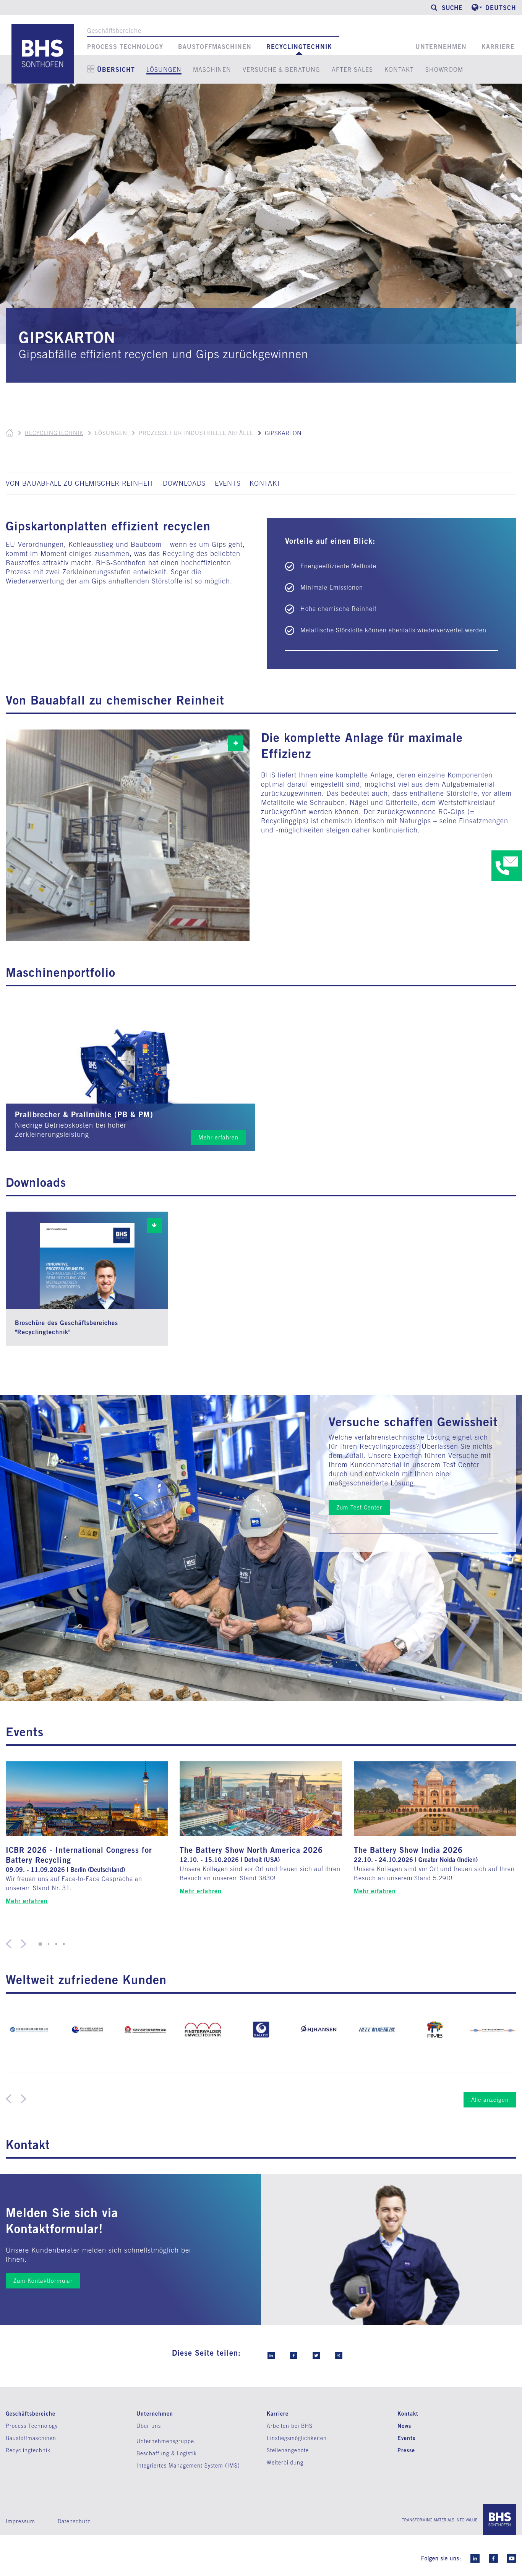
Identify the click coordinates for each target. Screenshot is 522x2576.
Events (406, 2438)
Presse (406, 2450)
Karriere (498, 47)
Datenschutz (74, 2521)
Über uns (149, 2426)
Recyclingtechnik (299, 47)
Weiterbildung (285, 2463)
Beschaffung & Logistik (167, 2453)
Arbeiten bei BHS (290, 2426)
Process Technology (125, 47)
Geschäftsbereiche (114, 31)
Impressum (20, 2521)
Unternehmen (441, 47)
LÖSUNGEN (164, 69)
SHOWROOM (444, 69)
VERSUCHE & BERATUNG (281, 69)
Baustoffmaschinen (215, 47)
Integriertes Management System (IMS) (188, 2466)
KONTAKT (399, 69)
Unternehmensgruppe (165, 2441)
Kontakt (408, 2414)
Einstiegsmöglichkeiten (297, 2438)
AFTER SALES (352, 69)
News (404, 2426)
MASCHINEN (212, 69)
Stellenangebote (288, 2450)
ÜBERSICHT (116, 69)
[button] (39, 1944)
